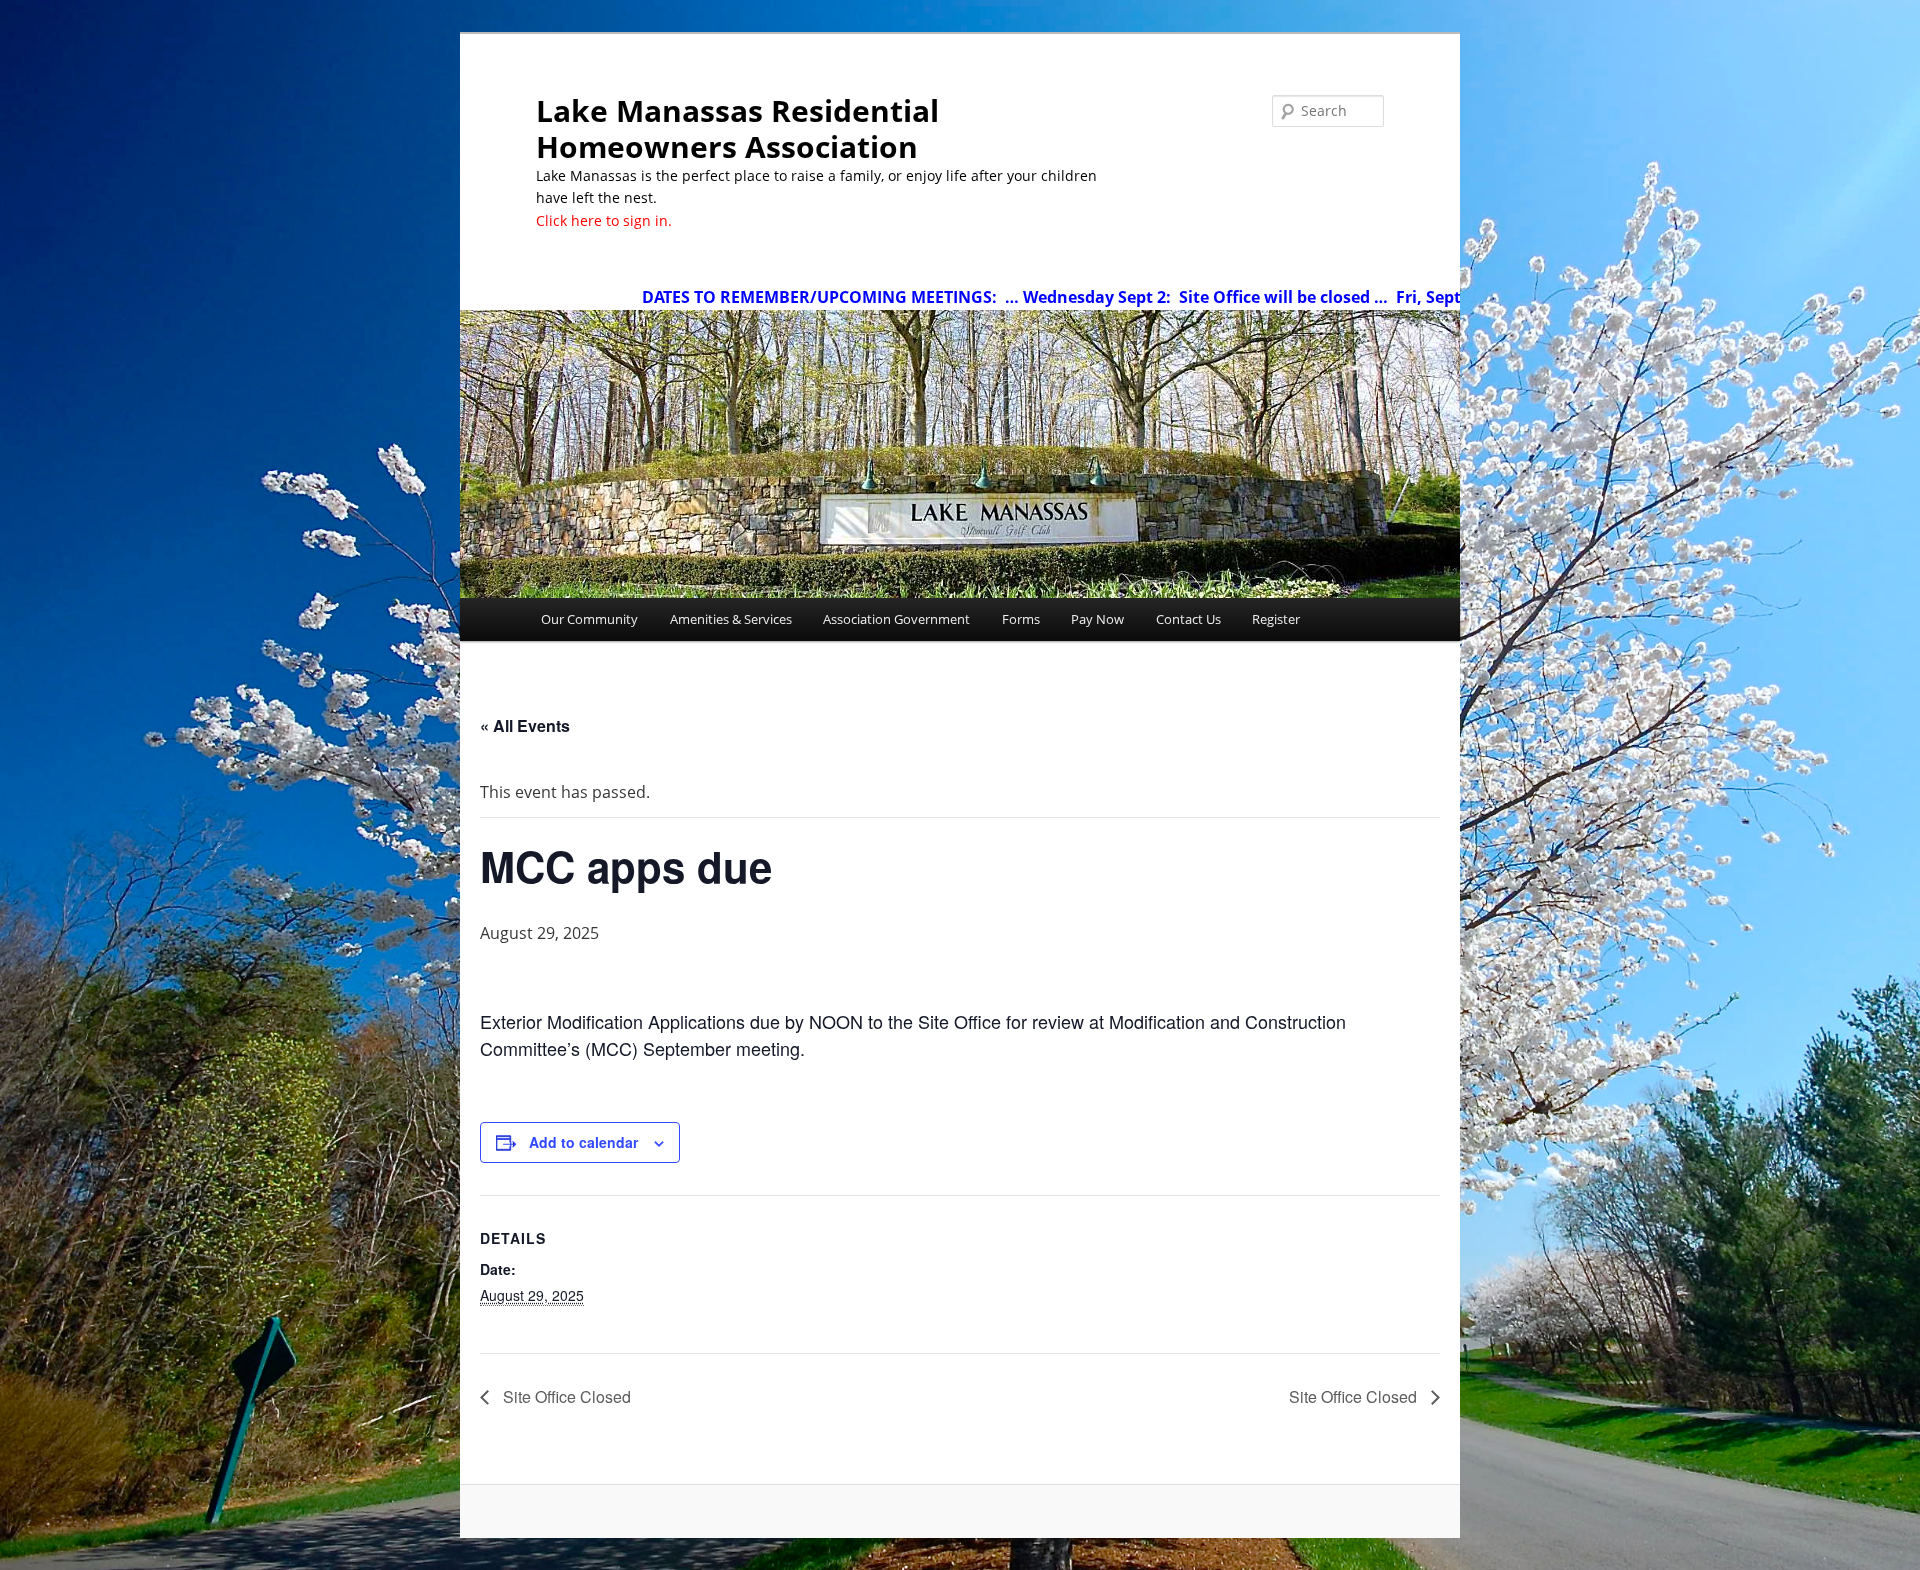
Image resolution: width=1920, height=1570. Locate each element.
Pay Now (1097, 619)
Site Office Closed (565, 1396)
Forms (1021, 619)
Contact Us (1188, 619)
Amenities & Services (731, 619)
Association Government (896, 619)
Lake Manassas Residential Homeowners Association (737, 128)
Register (1276, 619)
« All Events (525, 725)
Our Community (589, 619)
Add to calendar (583, 1142)
